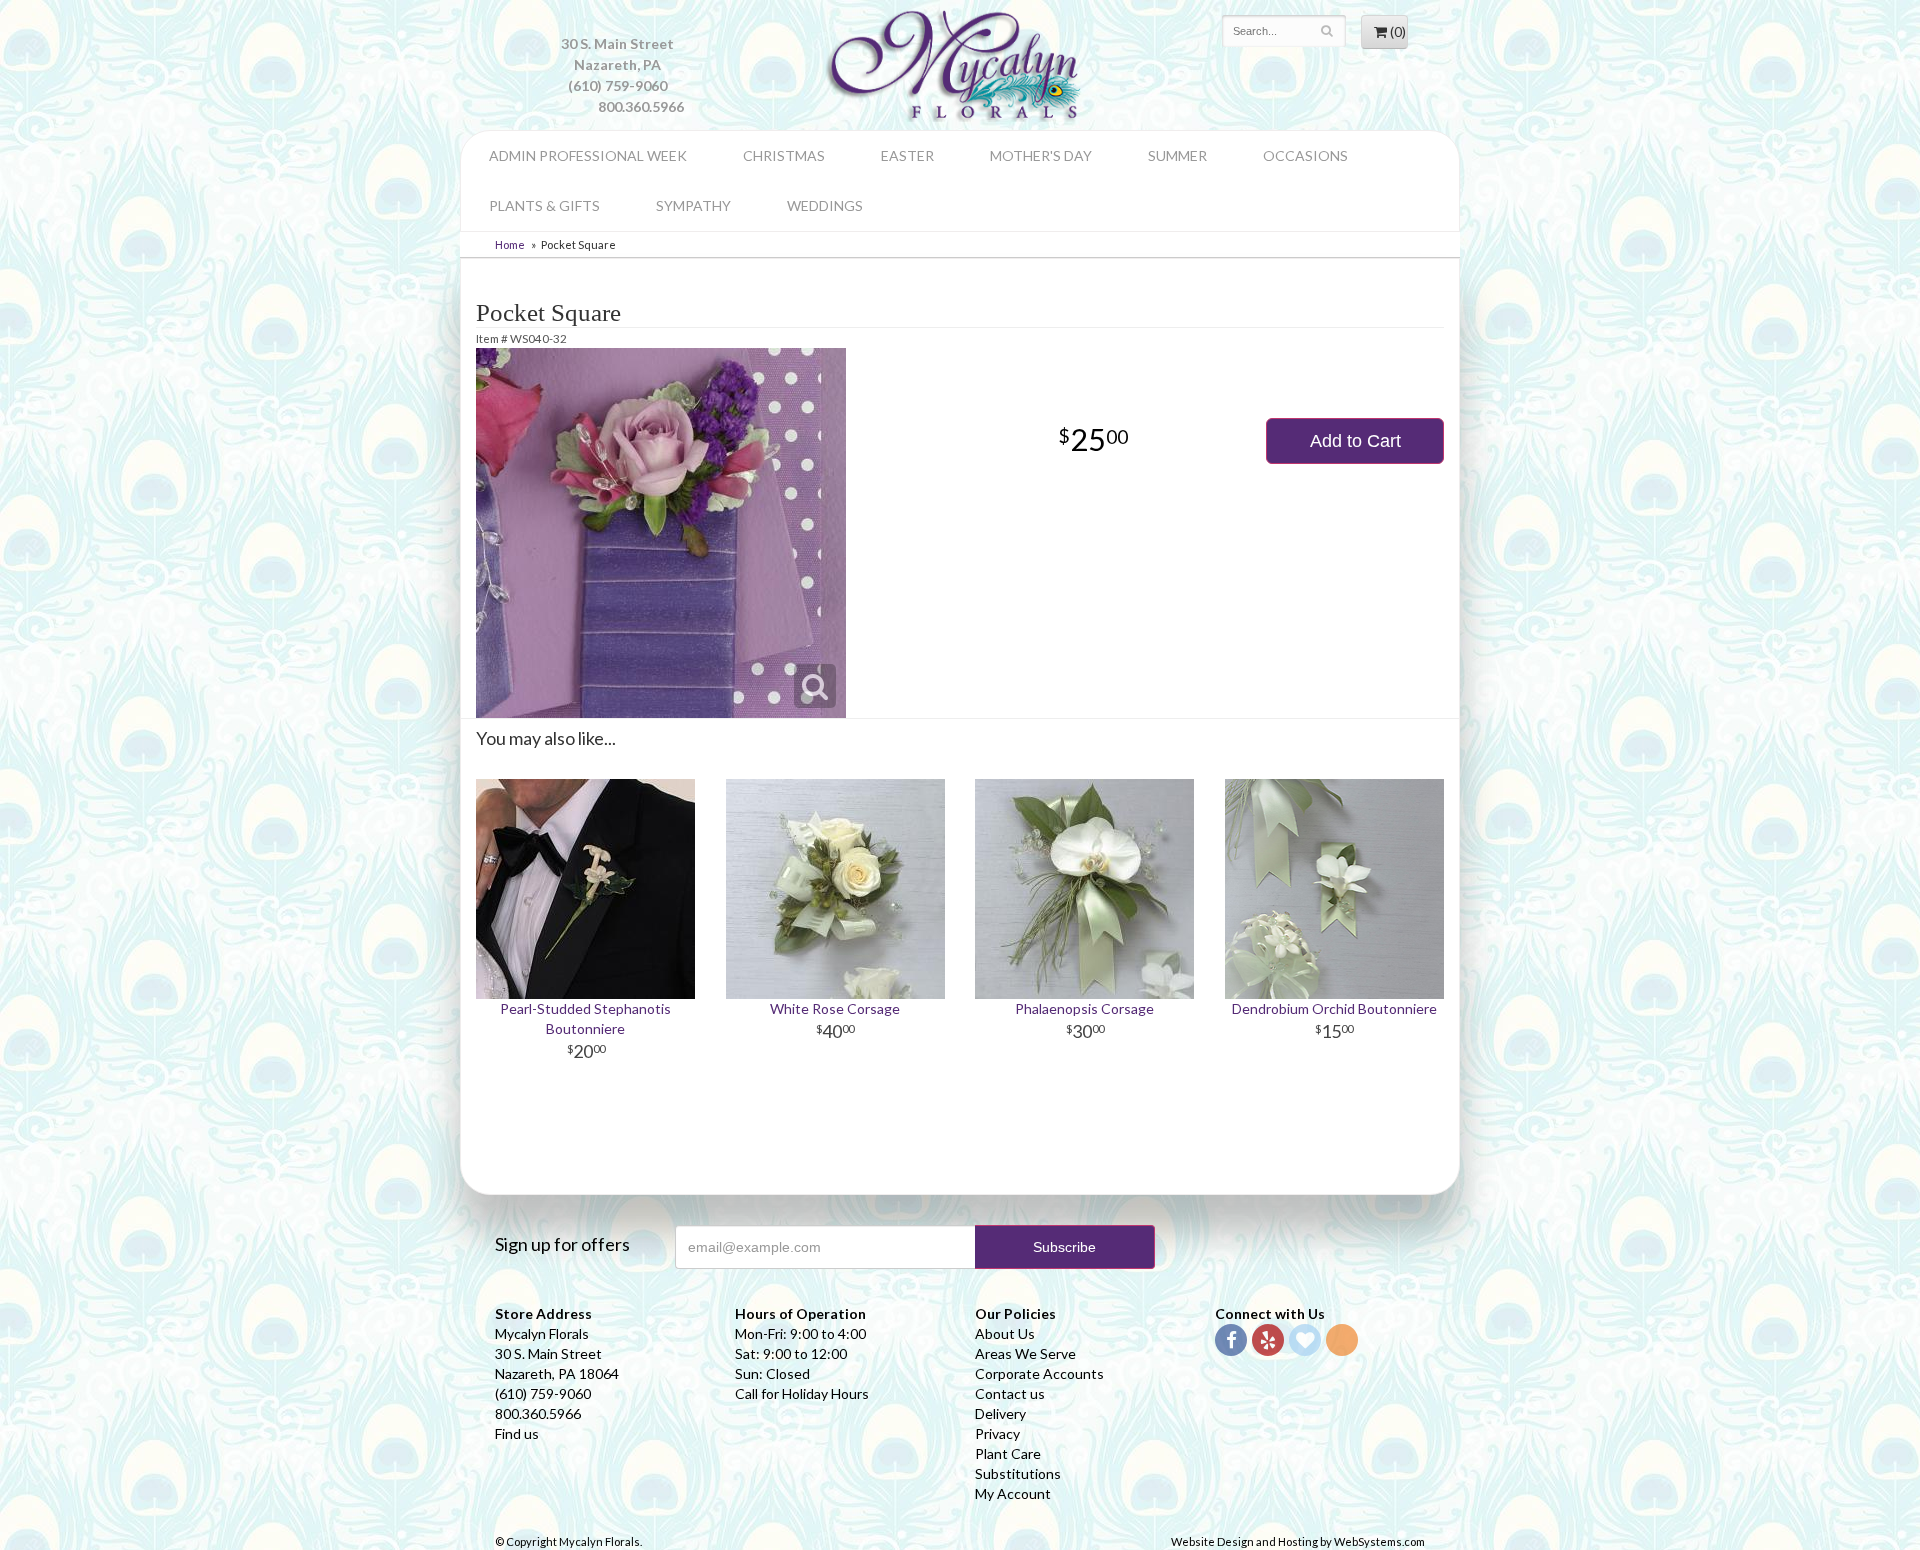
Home (510, 244)
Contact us (1010, 1393)
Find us (517, 1433)
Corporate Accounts (1039, 1373)
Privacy (997, 1433)
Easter (907, 155)
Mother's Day (1041, 155)
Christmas (784, 155)
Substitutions (1018, 1473)
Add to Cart (1355, 441)
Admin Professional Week (588, 155)
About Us (1005, 1333)
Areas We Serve (1025, 1353)
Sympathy (693, 205)
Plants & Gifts (544, 205)
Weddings (825, 205)
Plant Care (1008, 1453)
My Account (1013, 1493)
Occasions (1305, 155)
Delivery (1000, 1413)
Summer (1177, 155)
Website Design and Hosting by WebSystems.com (1298, 1541)
